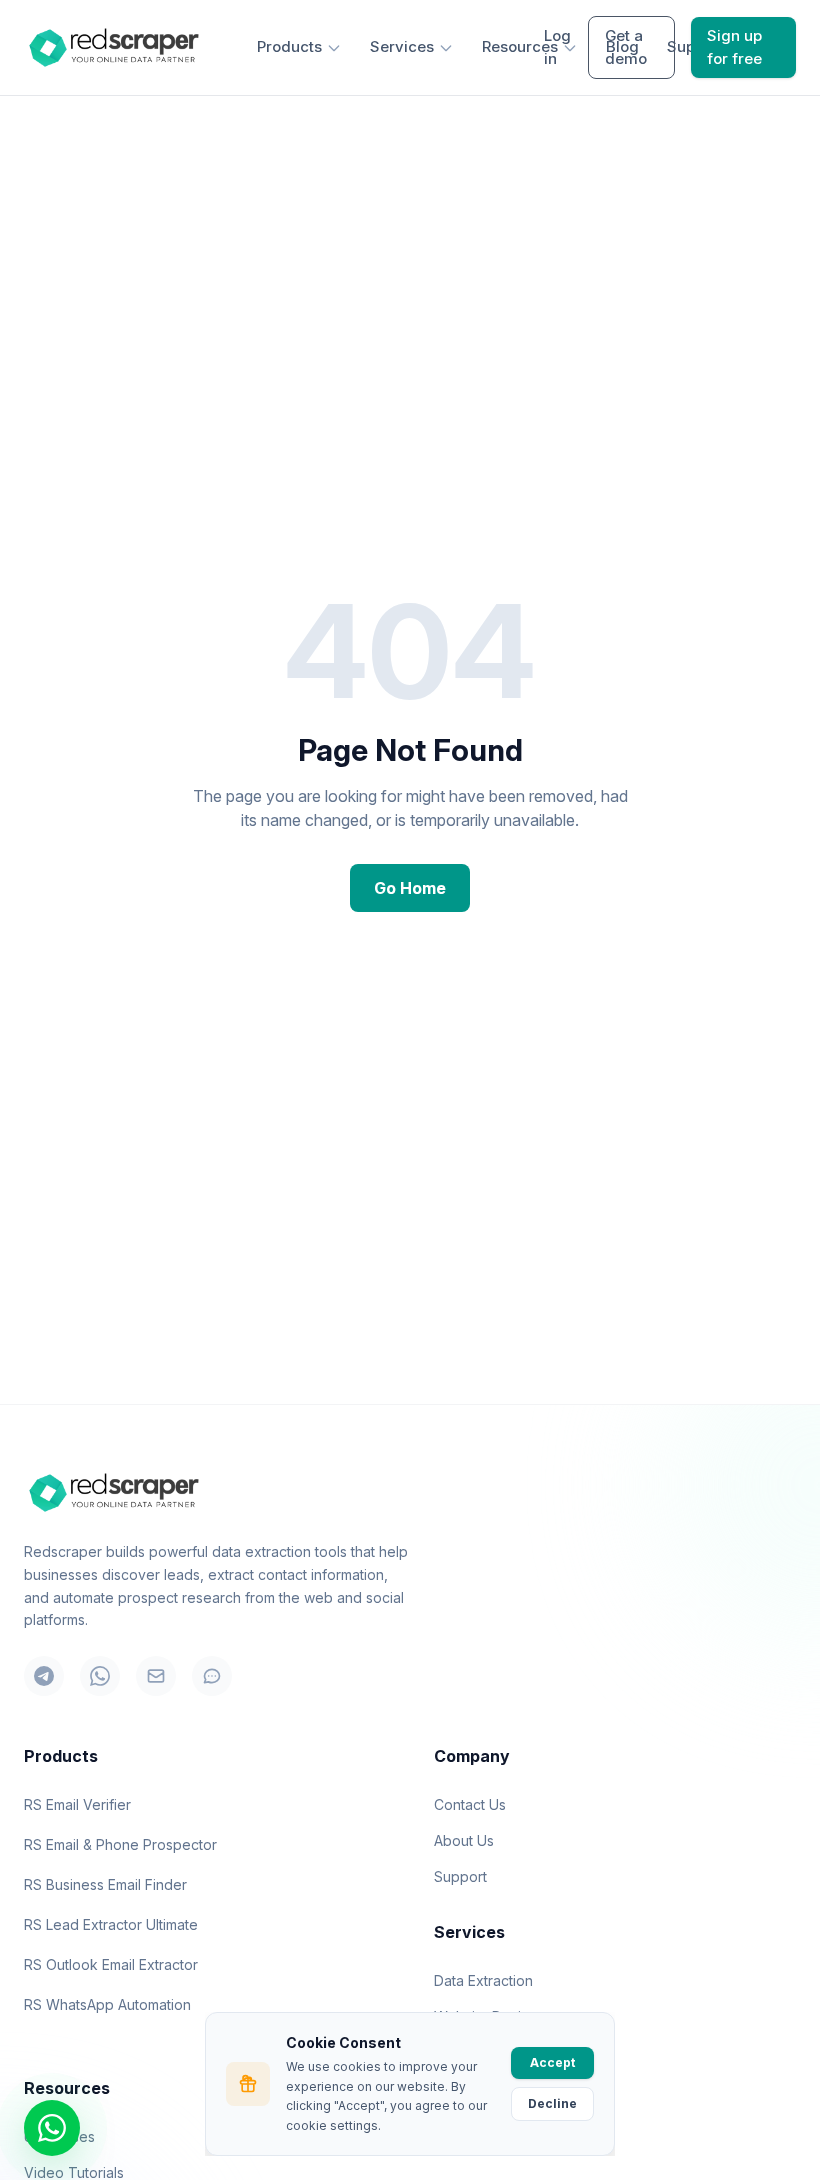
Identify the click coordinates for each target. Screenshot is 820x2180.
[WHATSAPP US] (52, 2128)
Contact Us (470, 1804)
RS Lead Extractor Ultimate (111, 1924)
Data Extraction (483, 1980)
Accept (552, 2062)
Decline (552, 2103)
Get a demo (626, 47)
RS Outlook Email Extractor (111, 1964)
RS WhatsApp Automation (107, 2004)
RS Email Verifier (77, 1804)
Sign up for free (734, 47)
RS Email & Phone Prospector (120, 1844)
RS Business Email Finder (105, 1884)
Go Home (410, 888)
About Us (464, 1840)
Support (460, 1876)
